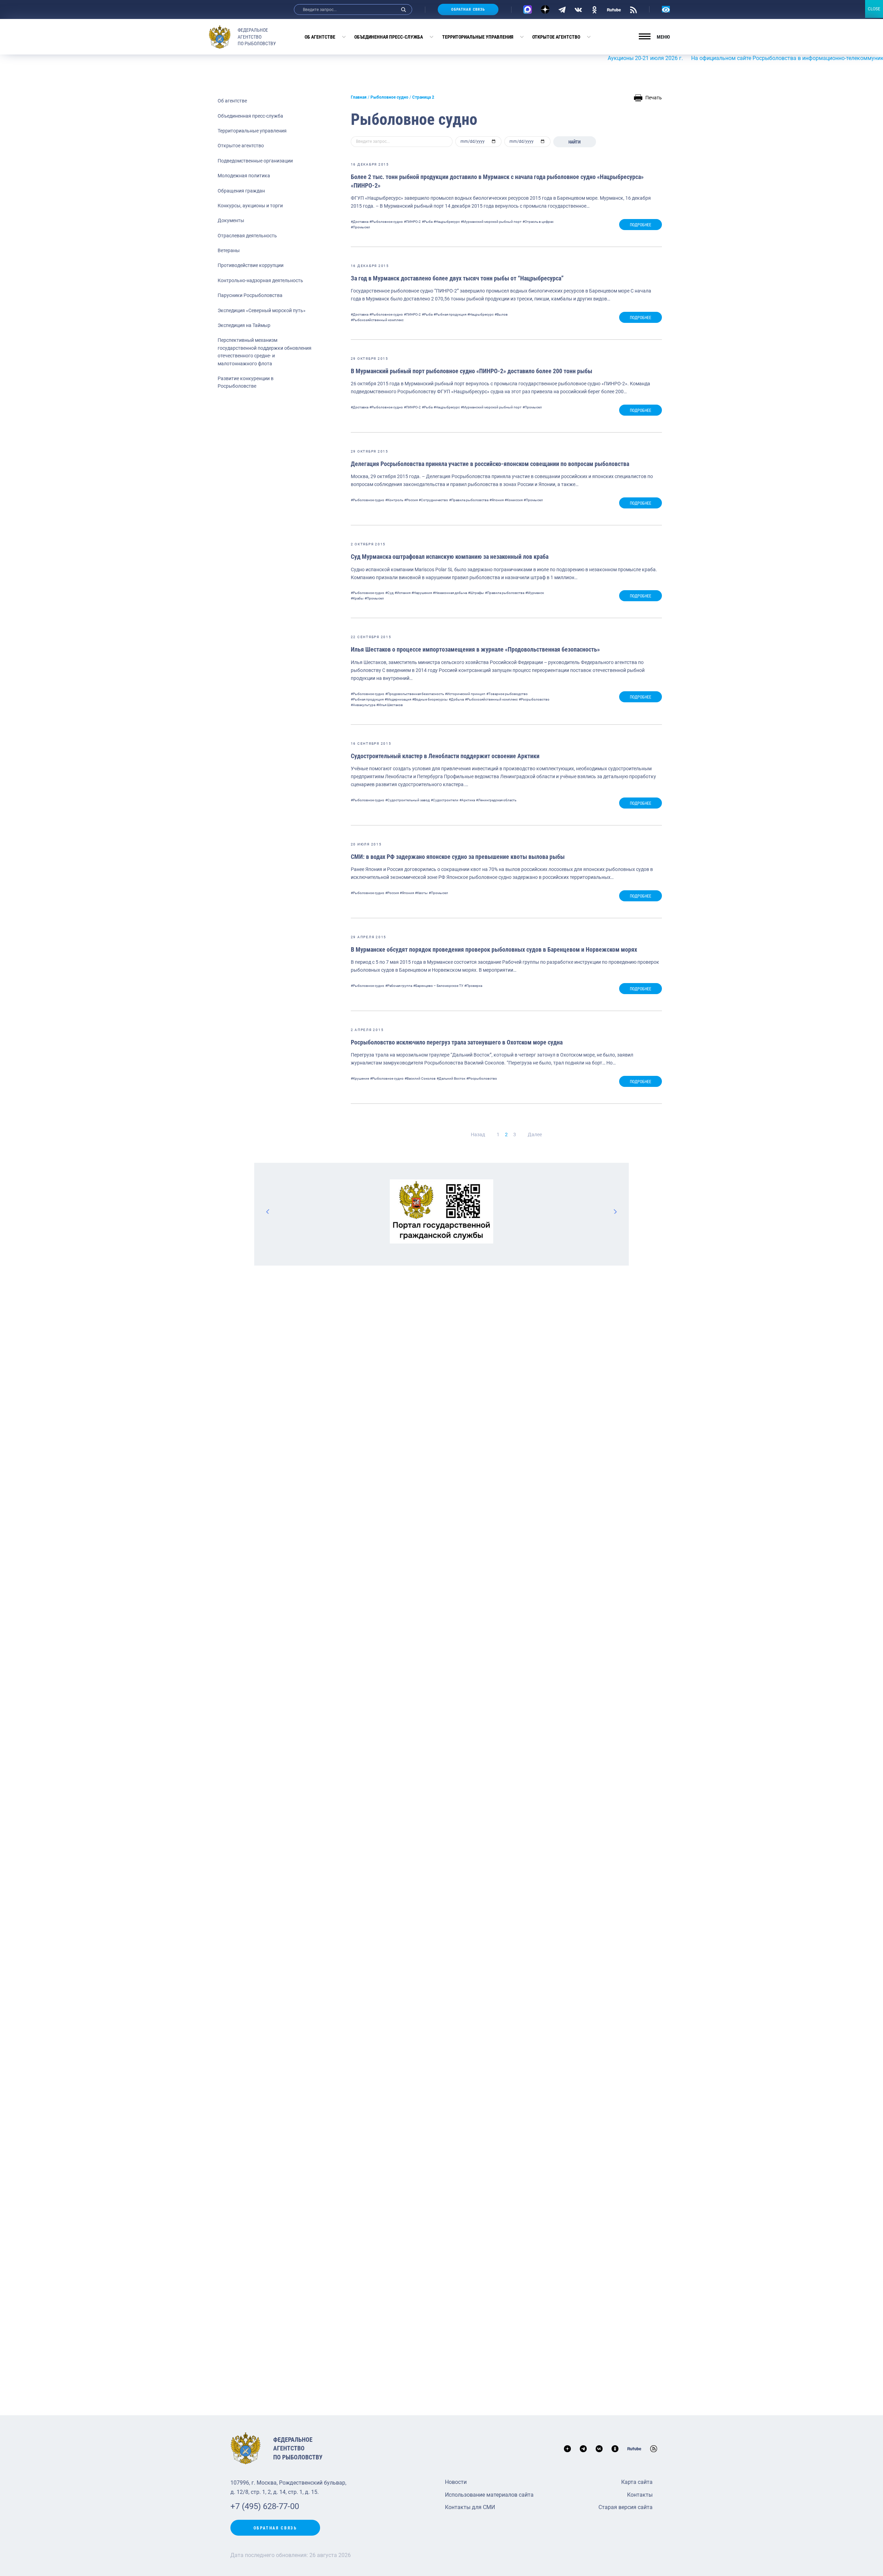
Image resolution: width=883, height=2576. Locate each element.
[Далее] (615, 1211)
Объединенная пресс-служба (389, 37)
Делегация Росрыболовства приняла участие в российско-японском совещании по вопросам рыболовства (490, 464)
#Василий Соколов (420, 1078)
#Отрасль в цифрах (538, 222)
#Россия (411, 500)
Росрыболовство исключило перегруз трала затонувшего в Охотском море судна (457, 1042)
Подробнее (641, 225)
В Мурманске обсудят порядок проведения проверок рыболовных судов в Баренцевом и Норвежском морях (494, 949)
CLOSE (874, 9)
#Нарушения (422, 593)
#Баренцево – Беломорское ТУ (438, 986)
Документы (231, 220)
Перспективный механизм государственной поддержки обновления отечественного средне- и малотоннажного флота (265, 352)
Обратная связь (468, 9)
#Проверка (473, 986)
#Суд (389, 593)
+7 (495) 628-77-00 (265, 2506)
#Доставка (360, 222)
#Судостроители (445, 800)
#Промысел (360, 227)
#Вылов (501, 314)
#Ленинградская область (496, 800)
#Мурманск (535, 593)
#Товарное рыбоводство (507, 694)
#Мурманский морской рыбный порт (491, 222)
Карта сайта (637, 2482)
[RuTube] (614, 9)
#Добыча (456, 699)
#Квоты (421, 893)
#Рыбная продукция (450, 314)
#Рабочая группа (399, 986)
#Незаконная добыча (450, 593)
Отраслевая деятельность (247, 236)
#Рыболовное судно (386, 222)
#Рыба (427, 222)
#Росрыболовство (534, 699)
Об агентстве (320, 37)
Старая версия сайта (626, 2507)
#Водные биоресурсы (430, 699)
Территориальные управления (478, 37)
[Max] (528, 9)
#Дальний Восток (451, 1078)
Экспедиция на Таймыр (244, 325)
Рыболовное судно (389, 97)
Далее (535, 1135)
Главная (359, 97)
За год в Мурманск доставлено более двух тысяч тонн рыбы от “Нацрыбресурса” (457, 278)
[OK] (594, 9)
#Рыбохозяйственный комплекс (377, 320)
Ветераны (229, 250)
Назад (478, 1135)
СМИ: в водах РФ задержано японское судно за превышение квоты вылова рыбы (458, 857)
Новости (456, 2482)
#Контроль (394, 500)
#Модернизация (398, 699)
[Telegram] (562, 9)
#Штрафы (476, 593)
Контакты (640, 2495)
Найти (574, 142)
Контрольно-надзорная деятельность (260, 280)
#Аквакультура (363, 705)
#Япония (497, 500)
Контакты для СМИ (470, 2507)
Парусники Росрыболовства (250, 295)
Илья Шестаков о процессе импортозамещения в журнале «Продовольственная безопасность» (475, 649)
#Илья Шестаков (390, 705)
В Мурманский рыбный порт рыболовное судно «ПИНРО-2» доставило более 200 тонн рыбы (472, 371)
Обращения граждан (241, 191)
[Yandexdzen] (545, 9)
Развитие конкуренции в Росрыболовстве (246, 382)
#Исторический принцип (465, 694)
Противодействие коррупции (251, 265)
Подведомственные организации (255, 161)
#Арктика (467, 800)
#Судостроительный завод (408, 800)
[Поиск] (404, 9)
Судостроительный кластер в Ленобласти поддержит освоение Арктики (445, 756)
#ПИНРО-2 (412, 222)
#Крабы (357, 598)
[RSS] (633, 9)
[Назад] (268, 1211)
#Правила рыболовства (469, 500)
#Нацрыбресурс (447, 222)
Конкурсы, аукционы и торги (250, 206)
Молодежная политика (244, 176)
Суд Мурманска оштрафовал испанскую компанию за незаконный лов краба (450, 557)
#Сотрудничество (433, 500)
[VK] (578, 9)
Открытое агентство (556, 37)
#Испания (403, 593)
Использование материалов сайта (489, 2495)
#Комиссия (514, 500)
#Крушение (360, 1078)
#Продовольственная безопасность (415, 694)
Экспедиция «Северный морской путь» (262, 310)
